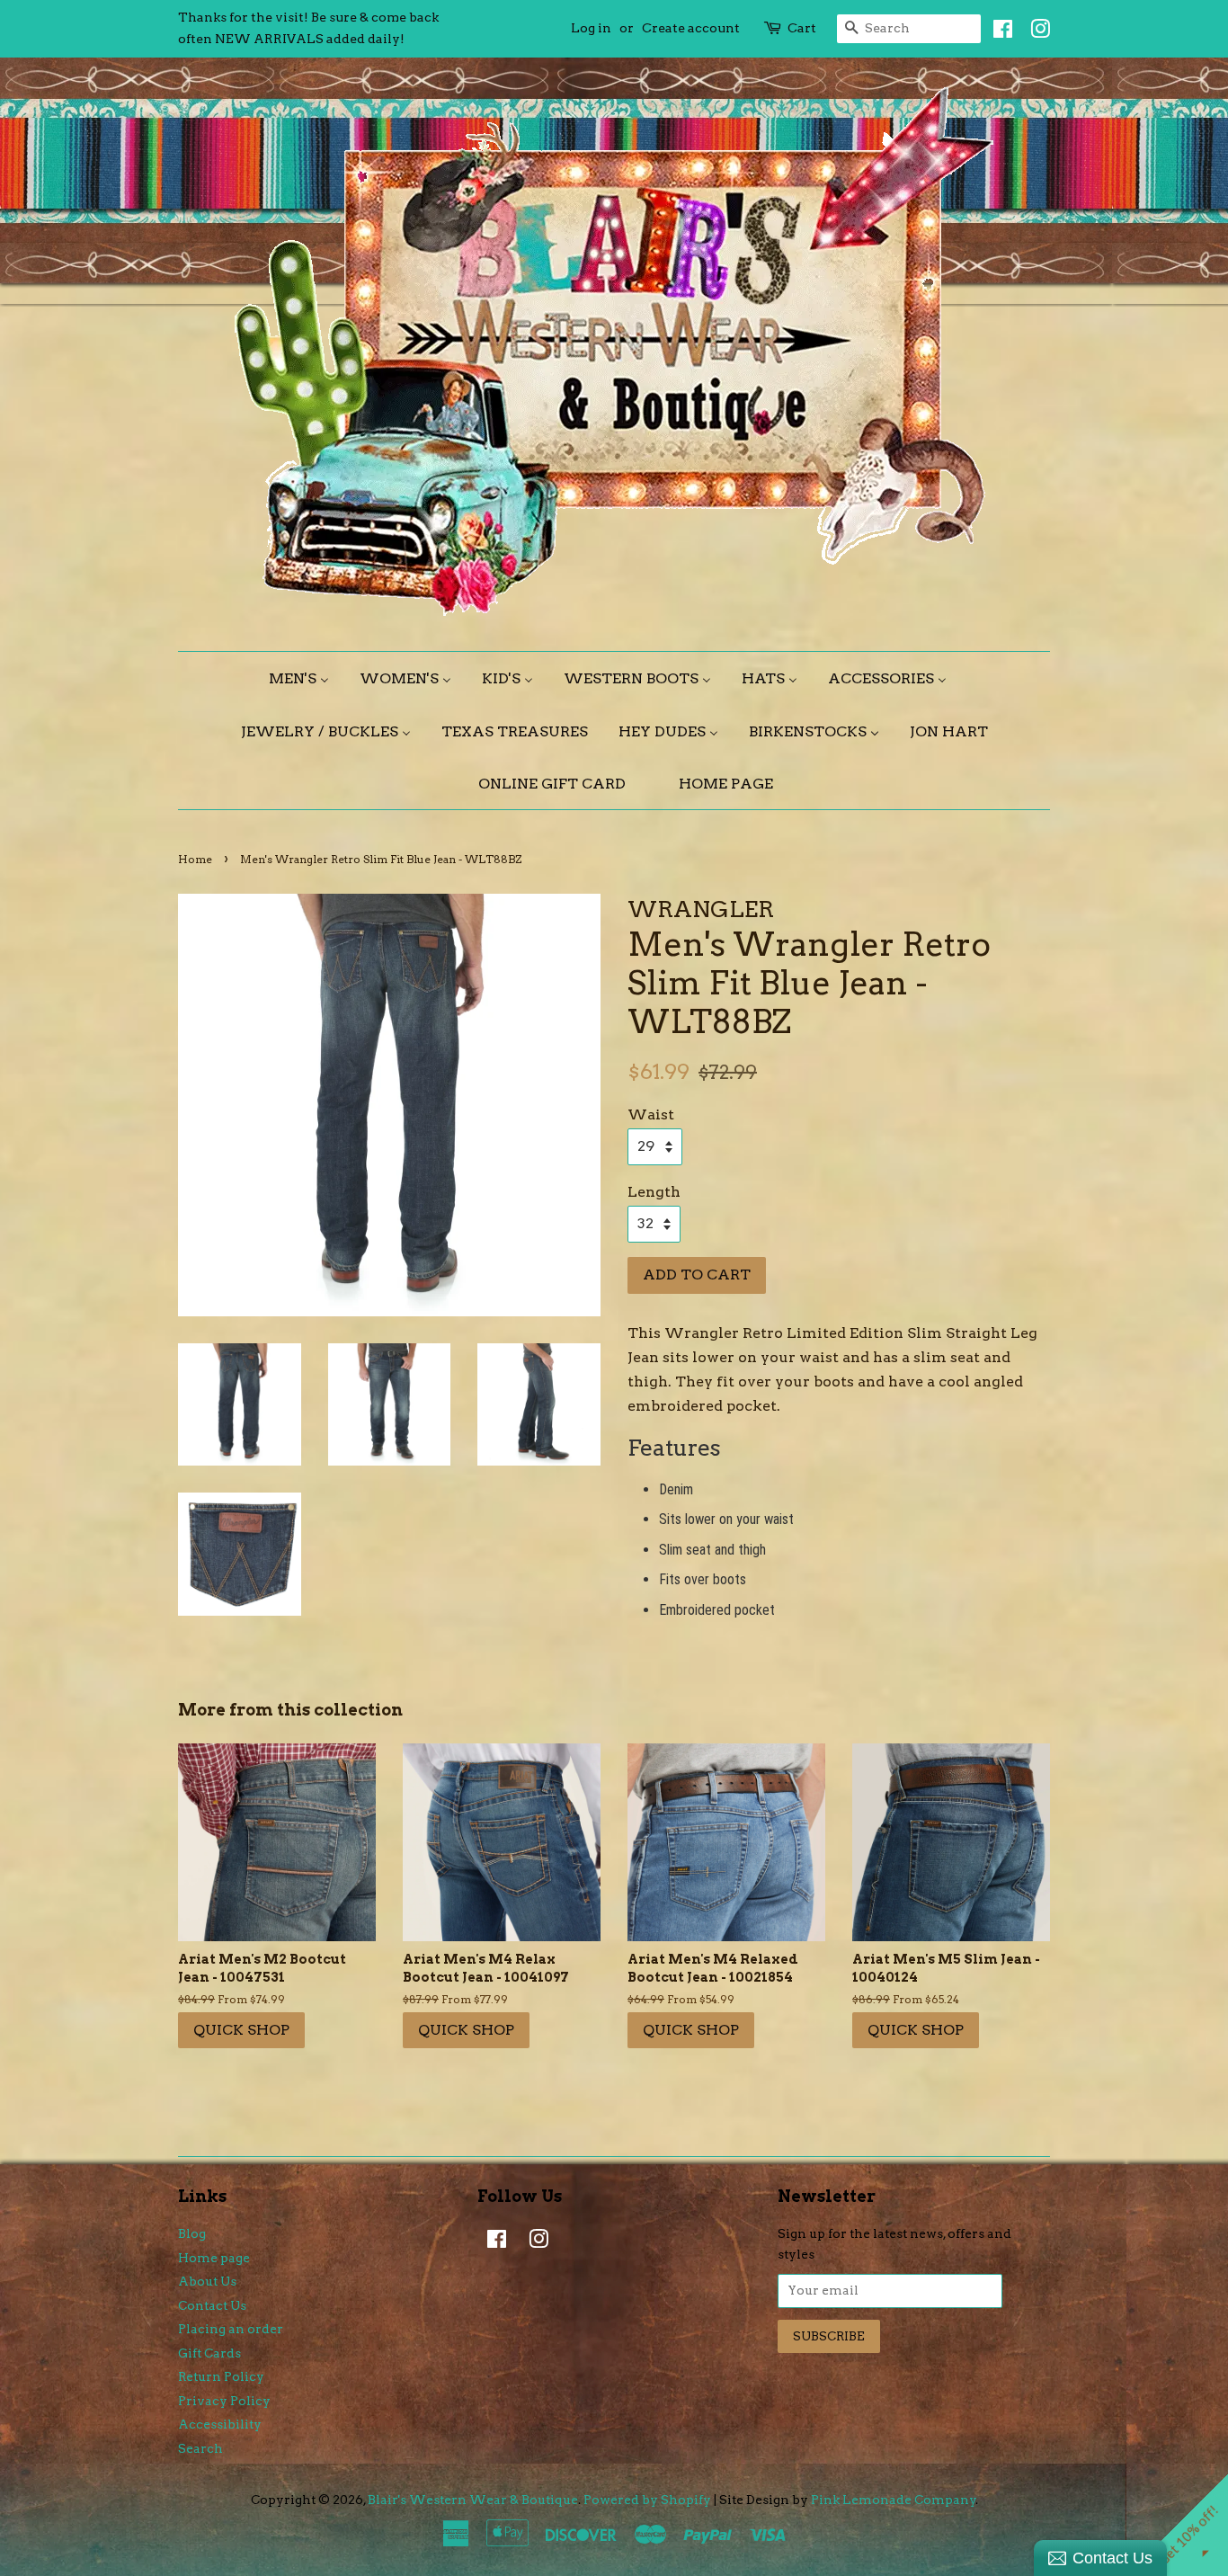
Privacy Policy (224, 2401)
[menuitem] (306, 678)
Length (654, 1192)
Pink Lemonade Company (894, 2500)
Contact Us (212, 2305)
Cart (802, 28)
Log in (591, 28)
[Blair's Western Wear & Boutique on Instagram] (1036, 32)
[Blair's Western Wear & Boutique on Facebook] (998, 32)
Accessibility (220, 2424)
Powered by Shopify (647, 2500)
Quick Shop (241, 2030)
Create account (691, 28)
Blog (192, 2233)
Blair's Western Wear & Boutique (473, 2500)
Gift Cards (209, 2353)
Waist (651, 1114)
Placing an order (231, 2329)
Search (200, 2448)
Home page (214, 2258)
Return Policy (221, 2376)
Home (195, 859)
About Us (207, 2281)
